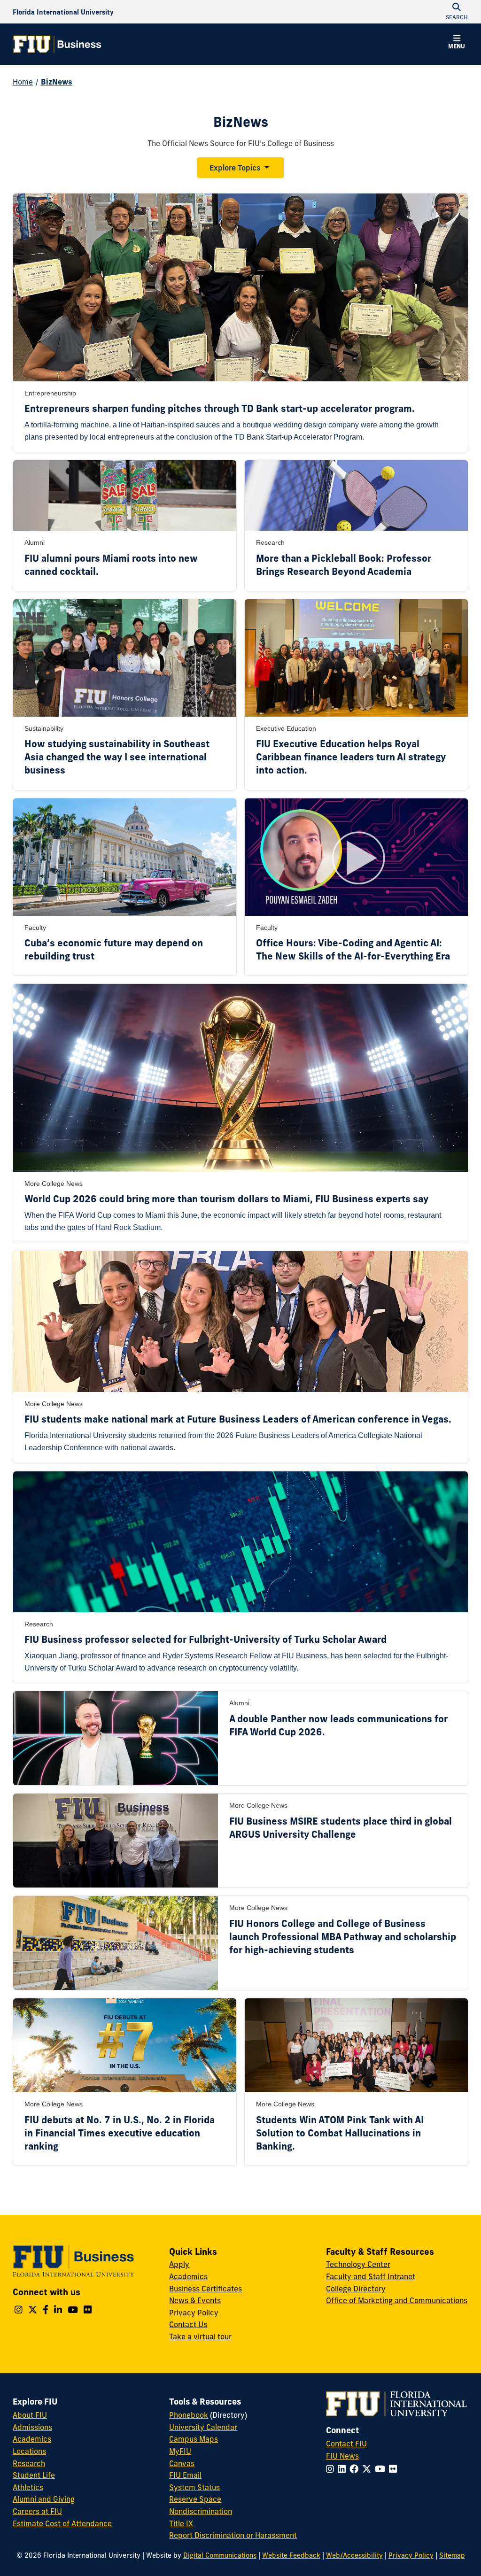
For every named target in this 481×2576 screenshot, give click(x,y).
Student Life (34, 2475)
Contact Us (188, 2324)
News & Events (195, 2300)
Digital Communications (220, 2555)
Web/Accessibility (354, 2555)
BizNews (57, 82)
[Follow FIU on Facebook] (356, 2469)
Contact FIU (346, 2444)
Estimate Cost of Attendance (62, 2523)
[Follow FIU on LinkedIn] (344, 2469)
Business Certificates (206, 2289)
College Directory (356, 2289)
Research (29, 2463)
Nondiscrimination (201, 2511)
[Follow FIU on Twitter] (369, 2469)
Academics (188, 2276)
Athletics (28, 2487)
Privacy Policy (194, 2313)
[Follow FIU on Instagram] (332, 2469)
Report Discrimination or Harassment (233, 2535)
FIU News (342, 2456)
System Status (194, 2487)
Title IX (181, 2523)
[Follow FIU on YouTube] (382, 2469)
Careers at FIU (37, 2511)
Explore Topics (235, 168)
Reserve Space (195, 2499)
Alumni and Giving (44, 2499)
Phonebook (189, 2415)
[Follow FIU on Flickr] (395, 2469)
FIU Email (185, 2475)
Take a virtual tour (200, 2336)
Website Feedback (291, 2555)
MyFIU (180, 2451)
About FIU (30, 2415)
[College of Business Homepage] (57, 44)
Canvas (182, 2463)
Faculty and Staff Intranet (371, 2276)
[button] (457, 43)
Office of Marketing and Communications (397, 2300)
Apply (179, 2264)
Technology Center (358, 2264)
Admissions (32, 2427)
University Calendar (203, 2427)
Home (23, 82)
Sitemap (452, 2555)
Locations (29, 2451)
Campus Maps (194, 2439)
